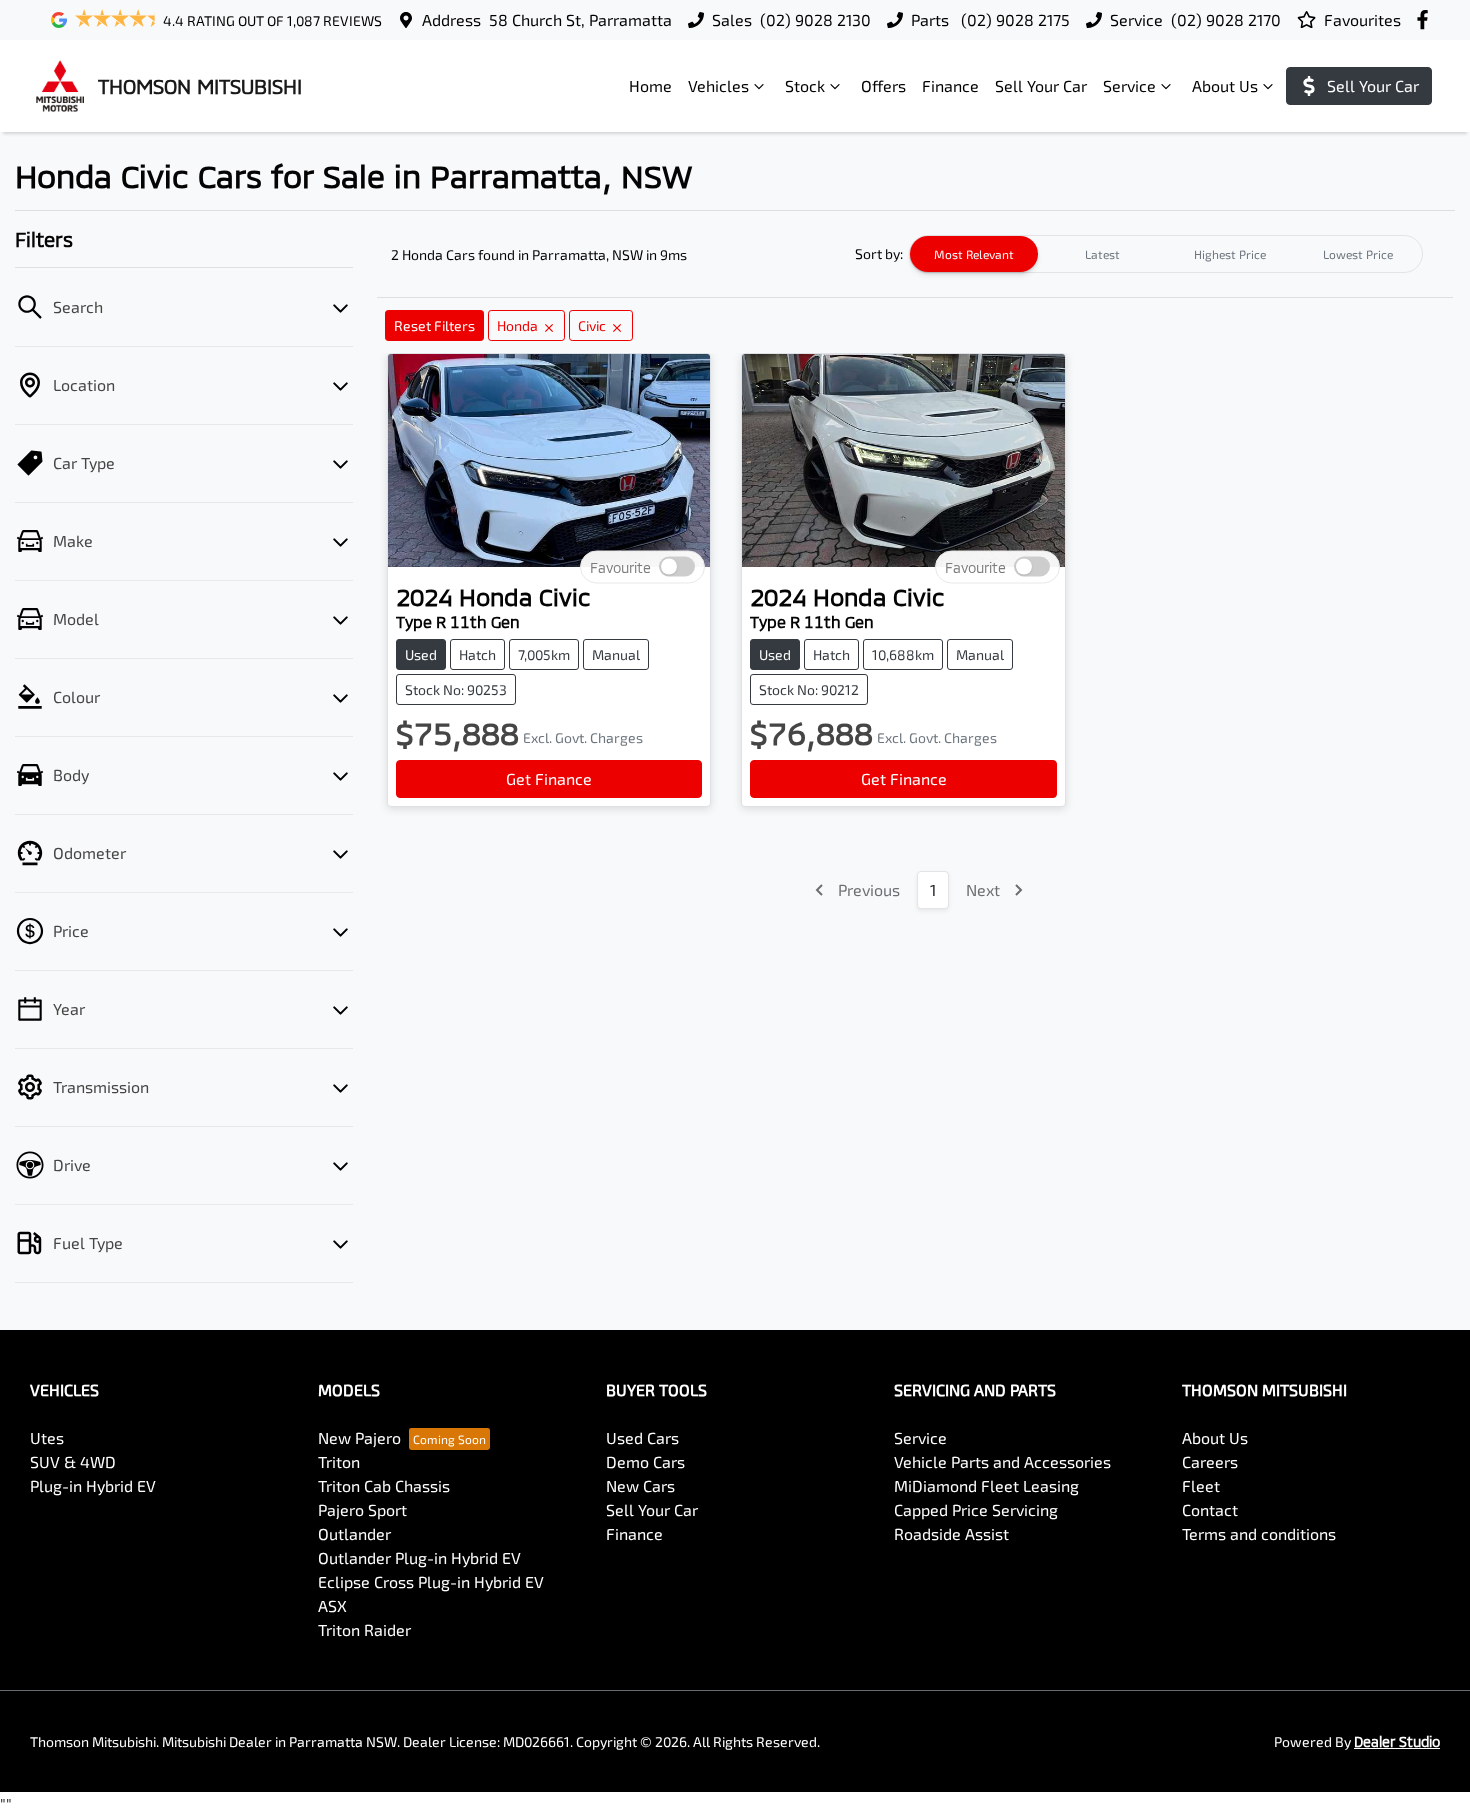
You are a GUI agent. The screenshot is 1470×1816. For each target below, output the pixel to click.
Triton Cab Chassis (384, 1485)
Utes (47, 1437)
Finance (950, 85)
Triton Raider (364, 1629)
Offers (883, 85)
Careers (1210, 1461)
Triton (339, 1461)
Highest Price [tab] (1230, 254)
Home (650, 85)
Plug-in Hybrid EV (93, 1485)
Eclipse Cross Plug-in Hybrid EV (431, 1581)
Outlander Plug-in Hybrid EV (419, 1557)
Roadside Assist (951, 1533)
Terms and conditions (1259, 1533)
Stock (805, 85)
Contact (1210, 1509)
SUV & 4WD (73, 1461)
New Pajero (359, 1437)
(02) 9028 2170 (1226, 19)
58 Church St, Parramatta (580, 19)
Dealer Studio (1397, 1741)
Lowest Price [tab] (1358, 254)
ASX (332, 1605)
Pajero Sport (362, 1509)
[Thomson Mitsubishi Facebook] (1426, 19)
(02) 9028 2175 (1013, 19)
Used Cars (642, 1437)
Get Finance (549, 778)
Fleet (1201, 1485)
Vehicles (718, 85)
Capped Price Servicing (976, 1509)
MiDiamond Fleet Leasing (986, 1485)
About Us (1225, 85)
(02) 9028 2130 (815, 19)
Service (1129, 85)
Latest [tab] (1102, 254)
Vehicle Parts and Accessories (1002, 1461)
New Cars (640, 1485)
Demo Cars (645, 1461)
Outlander (354, 1533)
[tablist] (1166, 254)
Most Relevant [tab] (974, 254)
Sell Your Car (1041, 85)
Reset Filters (434, 325)
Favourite (620, 567)
